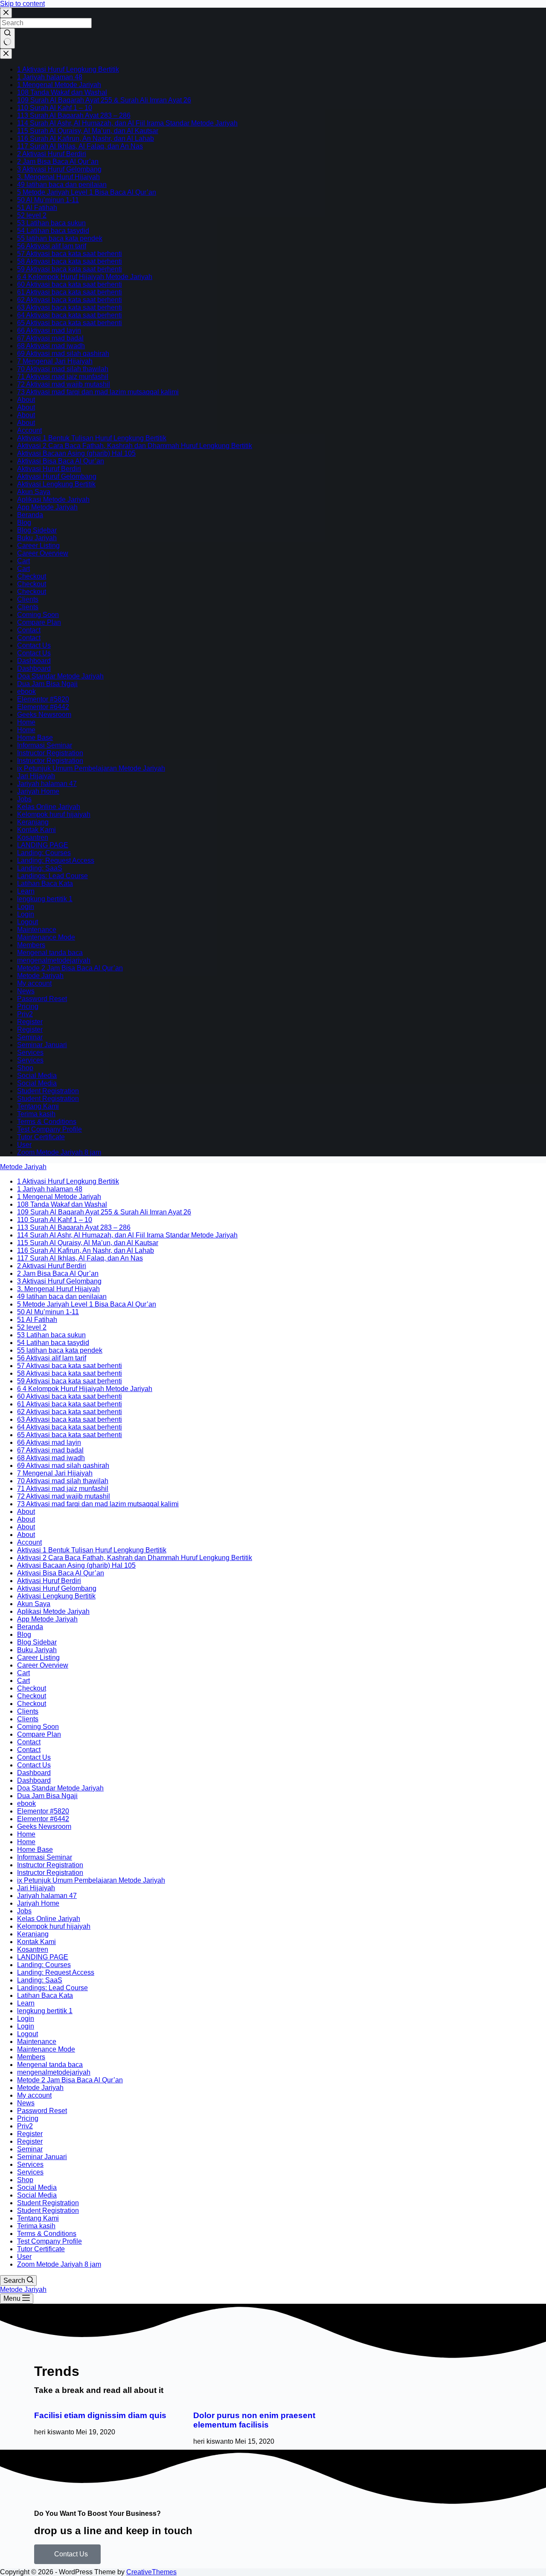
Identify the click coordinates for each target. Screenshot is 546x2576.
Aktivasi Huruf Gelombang (57, 476)
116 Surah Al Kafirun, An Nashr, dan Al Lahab (86, 138)
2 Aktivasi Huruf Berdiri (52, 154)
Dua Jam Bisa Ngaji (47, 684)
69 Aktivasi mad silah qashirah (63, 354)
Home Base (35, 738)
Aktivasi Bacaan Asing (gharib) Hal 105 (76, 453)
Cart (23, 561)
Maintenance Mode (46, 937)
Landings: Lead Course (52, 876)
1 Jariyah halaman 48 (50, 77)
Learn (26, 891)
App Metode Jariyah (47, 507)
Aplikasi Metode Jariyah (53, 499)
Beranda (30, 515)
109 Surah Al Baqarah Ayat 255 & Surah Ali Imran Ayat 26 (104, 100)
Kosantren (33, 837)
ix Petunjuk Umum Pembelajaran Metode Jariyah (91, 768)
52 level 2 (32, 215)
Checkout (32, 576)
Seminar (30, 1037)
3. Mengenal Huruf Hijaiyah (58, 177)
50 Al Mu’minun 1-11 (48, 200)
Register (30, 1022)
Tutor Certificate (41, 1137)
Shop (25, 1068)
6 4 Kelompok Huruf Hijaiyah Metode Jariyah (85, 277)
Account (29, 430)
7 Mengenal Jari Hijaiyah (55, 361)
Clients (28, 599)
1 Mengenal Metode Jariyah (59, 85)
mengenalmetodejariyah (54, 960)
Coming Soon (38, 615)
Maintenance (37, 930)
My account (34, 983)
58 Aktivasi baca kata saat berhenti (70, 261)
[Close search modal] (6, 13)
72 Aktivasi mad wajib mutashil (64, 384)
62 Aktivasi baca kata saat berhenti (70, 300)
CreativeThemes (151, 2572)
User (24, 1145)
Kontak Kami (36, 830)
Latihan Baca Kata (45, 883)
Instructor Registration (50, 753)
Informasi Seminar (45, 745)
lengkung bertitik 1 (45, 899)
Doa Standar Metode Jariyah (60, 676)
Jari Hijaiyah (36, 776)
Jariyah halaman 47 (47, 784)
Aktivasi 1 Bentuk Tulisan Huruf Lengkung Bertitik (92, 438)
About (26, 400)
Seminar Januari (42, 1045)
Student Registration (48, 1091)
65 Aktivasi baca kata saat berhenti (70, 323)
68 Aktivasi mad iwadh (51, 346)
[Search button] (7, 38)
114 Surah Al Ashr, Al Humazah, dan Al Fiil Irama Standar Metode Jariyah (127, 123)
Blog (24, 522)
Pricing (28, 1006)
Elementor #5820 (43, 699)
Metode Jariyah (40, 976)
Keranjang (33, 822)
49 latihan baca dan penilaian (62, 185)
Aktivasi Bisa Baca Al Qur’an (61, 461)
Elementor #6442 (43, 707)
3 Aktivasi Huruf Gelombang (59, 169)
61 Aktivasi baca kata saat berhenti (70, 292)
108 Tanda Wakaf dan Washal (62, 92)
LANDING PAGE (43, 845)
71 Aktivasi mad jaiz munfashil (63, 377)
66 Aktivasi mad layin (49, 330)
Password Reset (42, 999)
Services (30, 1052)
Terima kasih (36, 1114)
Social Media (37, 1076)
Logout (28, 922)
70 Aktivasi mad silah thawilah (63, 369)
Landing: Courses (44, 853)
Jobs (24, 799)
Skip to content (22, 4)
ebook (26, 691)
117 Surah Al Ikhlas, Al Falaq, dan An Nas (80, 146)
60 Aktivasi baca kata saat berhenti (70, 284)
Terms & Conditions (47, 1122)
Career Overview (43, 553)
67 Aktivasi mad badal (50, 338)
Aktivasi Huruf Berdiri (49, 469)
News (26, 991)
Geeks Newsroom (44, 715)
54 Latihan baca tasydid (53, 231)
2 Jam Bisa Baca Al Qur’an (58, 162)
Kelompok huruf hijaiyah (54, 814)
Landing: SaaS (40, 868)
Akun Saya (34, 492)
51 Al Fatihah (37, 208)
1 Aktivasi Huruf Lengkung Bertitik (68, 69)
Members (31, 945)
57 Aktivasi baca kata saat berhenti (70, 254)
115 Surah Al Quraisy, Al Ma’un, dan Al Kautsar (88, 131)
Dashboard (34, 661)
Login (26, 907)
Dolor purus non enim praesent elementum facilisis (254, 2420)
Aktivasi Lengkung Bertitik (56, 484)
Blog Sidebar (37, 530)
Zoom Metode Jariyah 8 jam (59, 1152)
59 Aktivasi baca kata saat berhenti (70, 269)
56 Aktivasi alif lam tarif (52, 246)
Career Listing (38, 546)
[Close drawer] (6, 54)
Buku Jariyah (37, 538)
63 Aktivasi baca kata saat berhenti (70, 307)
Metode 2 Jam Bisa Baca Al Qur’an (70, 968)
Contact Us (34, 645)
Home (26, 722)
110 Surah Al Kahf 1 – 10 (55, 108)
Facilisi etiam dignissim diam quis (100, 2415)
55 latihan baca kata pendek (60, 238)
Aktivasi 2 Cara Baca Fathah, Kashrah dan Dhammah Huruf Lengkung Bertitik (135, 446)
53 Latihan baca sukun (51, 223)
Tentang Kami (38, 1106)
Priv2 (25, 1014)
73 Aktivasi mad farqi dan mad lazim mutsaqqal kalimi (98, 392)
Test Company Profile (49, 1129)
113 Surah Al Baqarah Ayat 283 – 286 (74, 115)
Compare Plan (39, 622)
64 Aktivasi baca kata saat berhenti (70, 315)
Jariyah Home (38, 791)
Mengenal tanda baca (50, 953)
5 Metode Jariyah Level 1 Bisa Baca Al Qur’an (87, 192)
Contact (29, 630)
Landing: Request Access (56, 860)
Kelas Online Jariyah (49, 807)
